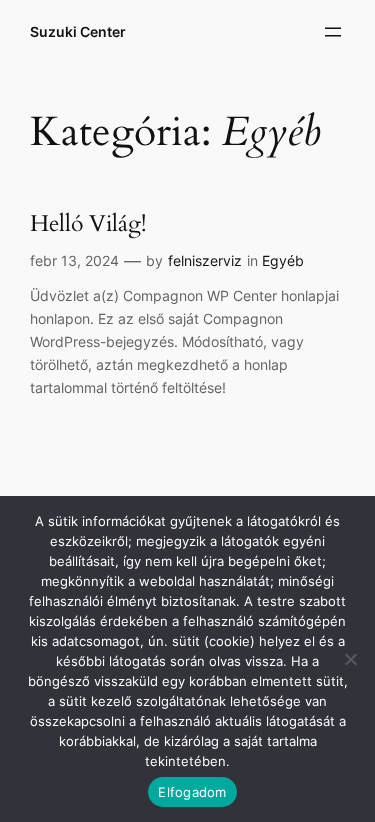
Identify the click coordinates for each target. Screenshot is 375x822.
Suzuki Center (78, 31)
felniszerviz (205, 260)
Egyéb (283, 260)
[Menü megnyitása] (333, 32)
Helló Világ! (88, 224)
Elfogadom (192, 792)
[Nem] (350, 659)
